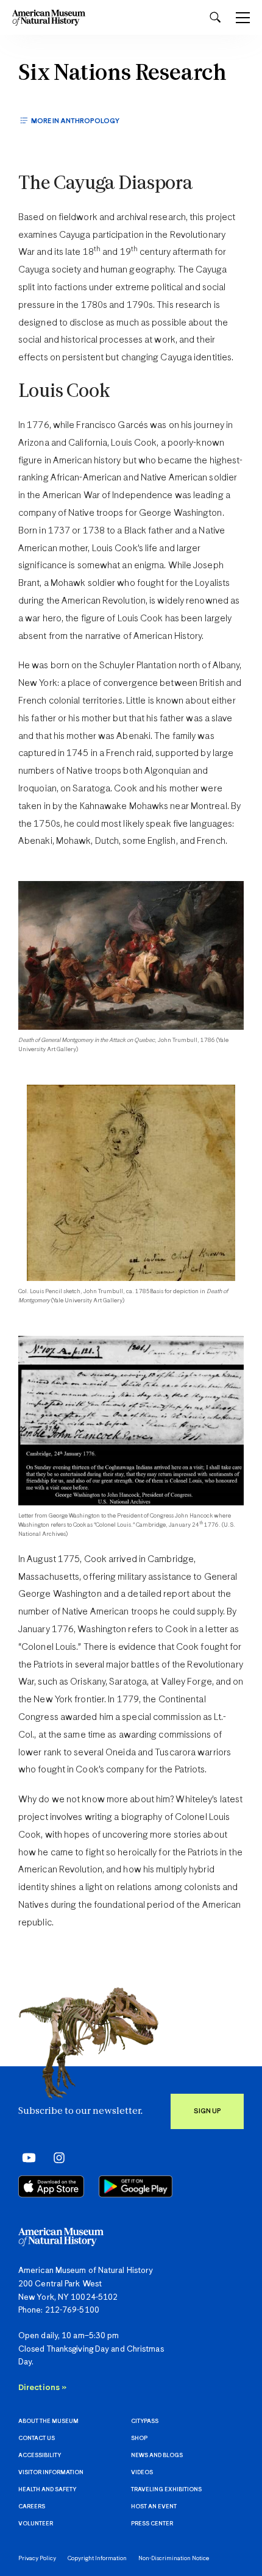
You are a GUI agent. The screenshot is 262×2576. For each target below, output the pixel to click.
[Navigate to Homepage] (49, 17)
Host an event (154, 2507)
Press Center (152, 2524)
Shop (139, 2439)
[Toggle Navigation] (243, 18)
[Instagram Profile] (55, 2158)
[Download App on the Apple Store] (51, 2186)
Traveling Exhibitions (166, 2490)
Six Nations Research (122, 74)
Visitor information (51, 2473)
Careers (32, 2507)
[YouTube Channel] (26, 2158)
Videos (142, 2473)
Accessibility (40, 2456)
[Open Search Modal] (215, 17)
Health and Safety (47, 2490)
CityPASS (145, 2421)
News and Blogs (157, 2456)
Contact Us (37, 2439)
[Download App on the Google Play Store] (136, 2186)
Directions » (42, 2388)
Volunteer (36, 2524)
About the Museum (48, 2421)
